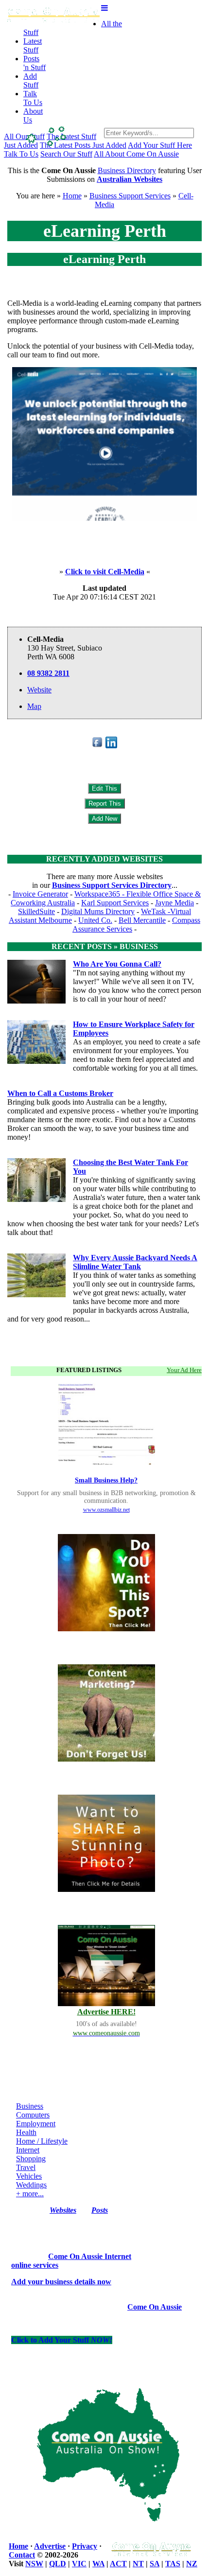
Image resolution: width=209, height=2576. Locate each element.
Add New (104, 819)
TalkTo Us (33, 98)
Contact (22, 2555)
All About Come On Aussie (136, 154)
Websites (63, 2210)
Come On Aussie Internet (90, 2256)
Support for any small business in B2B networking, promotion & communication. (106, 1497)
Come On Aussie (155, 2307)
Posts (100, 2210)
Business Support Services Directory (112, 885)
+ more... (30, 2194)
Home (72, 196)
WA (98, 2564)
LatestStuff (33, 45)
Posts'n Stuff (35, 63)
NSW (34, 2564)
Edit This (104, 788)
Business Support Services (130, 196)
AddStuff (31, 80)
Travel (26, 2167)
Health (26, 2132)
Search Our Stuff (66, 154)
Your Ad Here (184, 1370)
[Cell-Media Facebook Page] (98, 746)
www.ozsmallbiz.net (106, 1510)
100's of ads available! (106, 2024)
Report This (105, 803)
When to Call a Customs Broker (60, 1093)
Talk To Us (21, 154)
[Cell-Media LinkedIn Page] (111, 746)
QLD (58, 2564)
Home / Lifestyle (42, 2141)
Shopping (31, 2159)
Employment (36, 2124)
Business (30, 2106)
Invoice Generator (40, 894)
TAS (173, 2564)
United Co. (95, 920)
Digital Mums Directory (98, 911)
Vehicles (29, 2176)
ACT (118, 2564)
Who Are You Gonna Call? (117, 964)
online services (35, 2265)
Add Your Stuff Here (160, 145)
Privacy (85, 2546)
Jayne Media (174, 903)
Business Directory (127, 170)
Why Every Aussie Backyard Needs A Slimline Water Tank (135, 1262)
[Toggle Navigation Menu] (104, 8)
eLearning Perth (105, 231)
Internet (28, 2150)
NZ (192, 2564)
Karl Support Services (115, 903)
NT (138, 2564)
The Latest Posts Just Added (83, 145)
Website (39, 690)
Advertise (50, 2546)
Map (34, 706)
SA (155, 2564)
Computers (33, 2115)
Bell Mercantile (142, 920)
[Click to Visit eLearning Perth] (104, 518)
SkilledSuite (36, 911)
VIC (79, 2564)
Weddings (31, 2185)
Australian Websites (130, 179)
